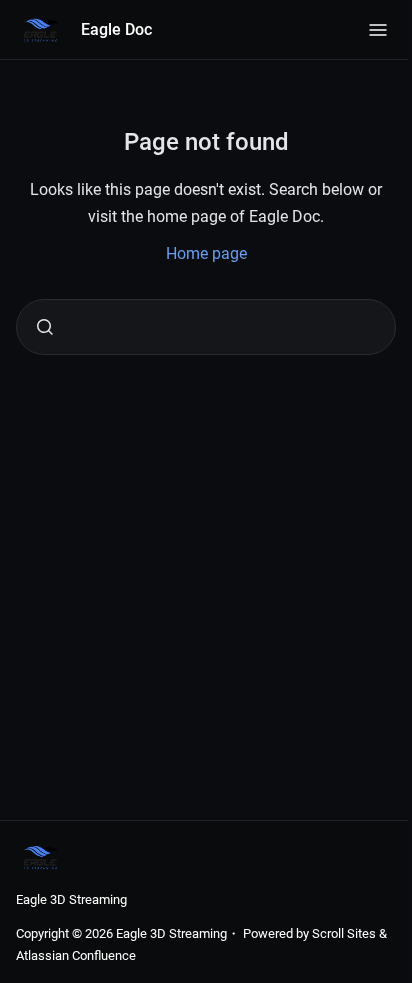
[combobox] (206, 327)
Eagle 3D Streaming (71, 899)
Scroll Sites (344, 933)
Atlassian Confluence (76, 955)
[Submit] (45, 327)
